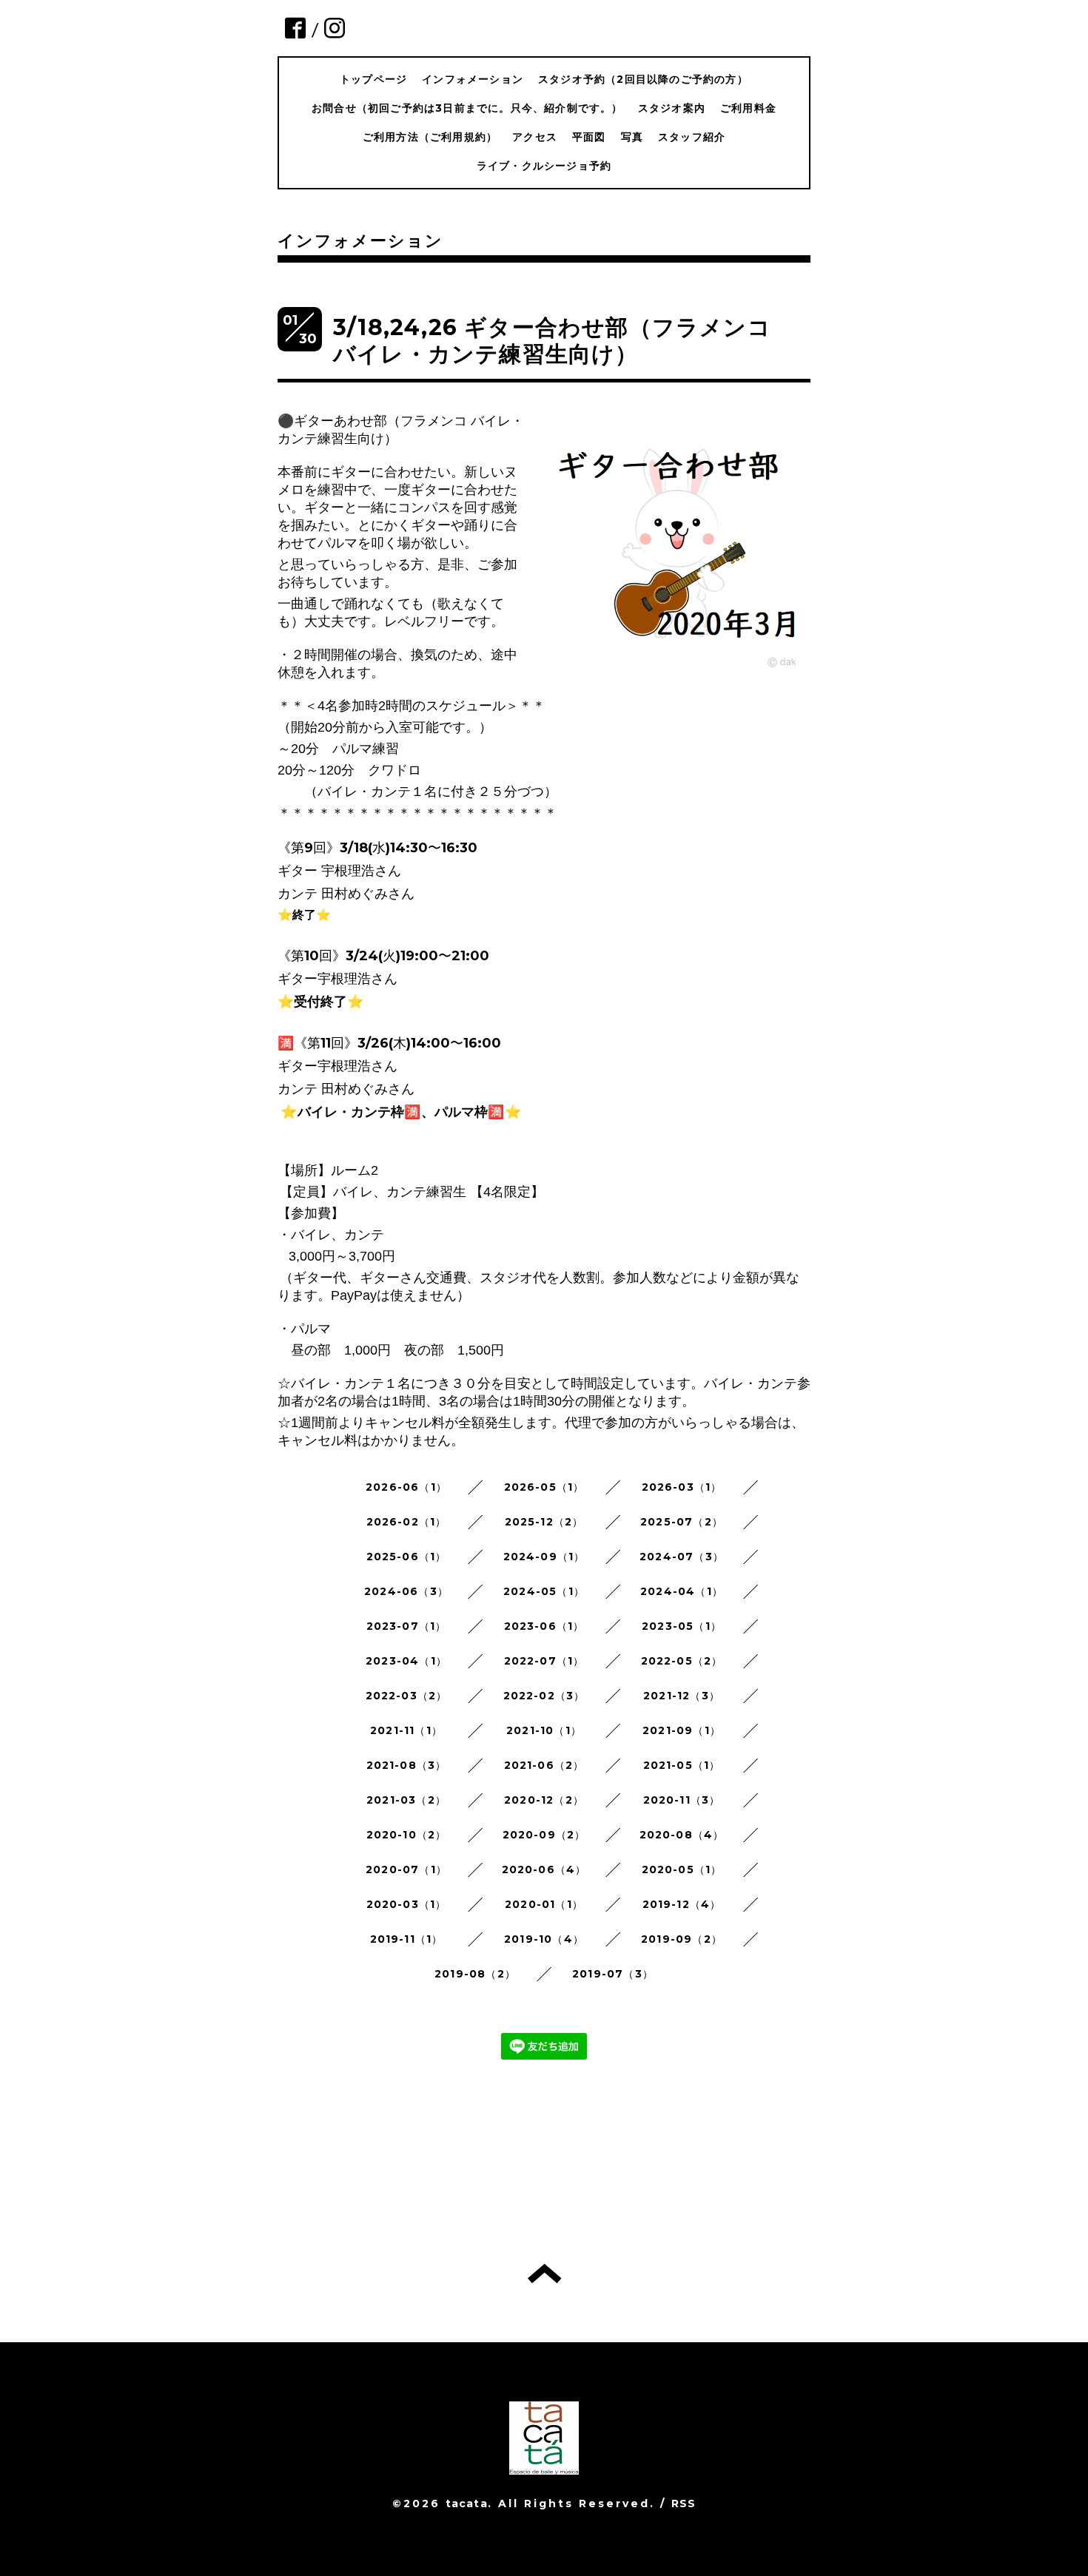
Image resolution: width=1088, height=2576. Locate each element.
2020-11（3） (682, 1800)
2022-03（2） (407, 1696)
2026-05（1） (544, 1487)
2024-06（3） (406, 1591)
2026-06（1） (406, 1487)
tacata (467, 2503)
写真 (632, 137)
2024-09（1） (544, 1557)
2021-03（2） (406, 1800)
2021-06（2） (544, 1765)
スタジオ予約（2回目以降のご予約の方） (643, 79)
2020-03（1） (407, 1904)
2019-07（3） (613, 1974)
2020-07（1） (406, 1869)
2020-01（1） (544, 1904)
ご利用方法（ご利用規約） (430, 137)
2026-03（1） (682, 1487)
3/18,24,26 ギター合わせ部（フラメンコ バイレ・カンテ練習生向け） (564, 341)
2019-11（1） (407, 1939)
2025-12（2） (544, 1522)
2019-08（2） (475, 1974)
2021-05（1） (682, 1765)
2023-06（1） (544, 1626)
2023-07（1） (407, 1626)
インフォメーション (473, 79)
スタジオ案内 (672, 108)
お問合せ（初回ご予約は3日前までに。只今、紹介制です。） (467, 108)
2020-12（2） (544, 1800)
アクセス (535, 137)
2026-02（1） (407, 1522)
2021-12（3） (682, 1696)
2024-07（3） (682, 1557)
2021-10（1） (544, 1730)
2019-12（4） (682, 1904)
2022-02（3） (544, 1696)
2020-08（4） (682, 1835)
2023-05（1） (682, 1626)
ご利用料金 (748, 108)
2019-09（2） (682, 1939)
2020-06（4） (544, 1869)
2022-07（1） (544, 1661)
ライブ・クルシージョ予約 (544, 166)
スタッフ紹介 (692, 137)
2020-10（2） (407, 1835)
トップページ (373, 79)
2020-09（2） (544, 1835)
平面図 (589, 137)
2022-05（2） (682, 1661)
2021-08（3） (407, 1765)
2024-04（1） (682, 1591)
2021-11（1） (406, 1730)
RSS (684, 2503)
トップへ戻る (544, 2273)
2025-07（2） (682, 1522)
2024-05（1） (544, 1591)
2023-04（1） (406, 1661)
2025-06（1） (407, 1557)
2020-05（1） (682, 1869)
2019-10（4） (544, 1939)
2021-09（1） (682, 1730)
